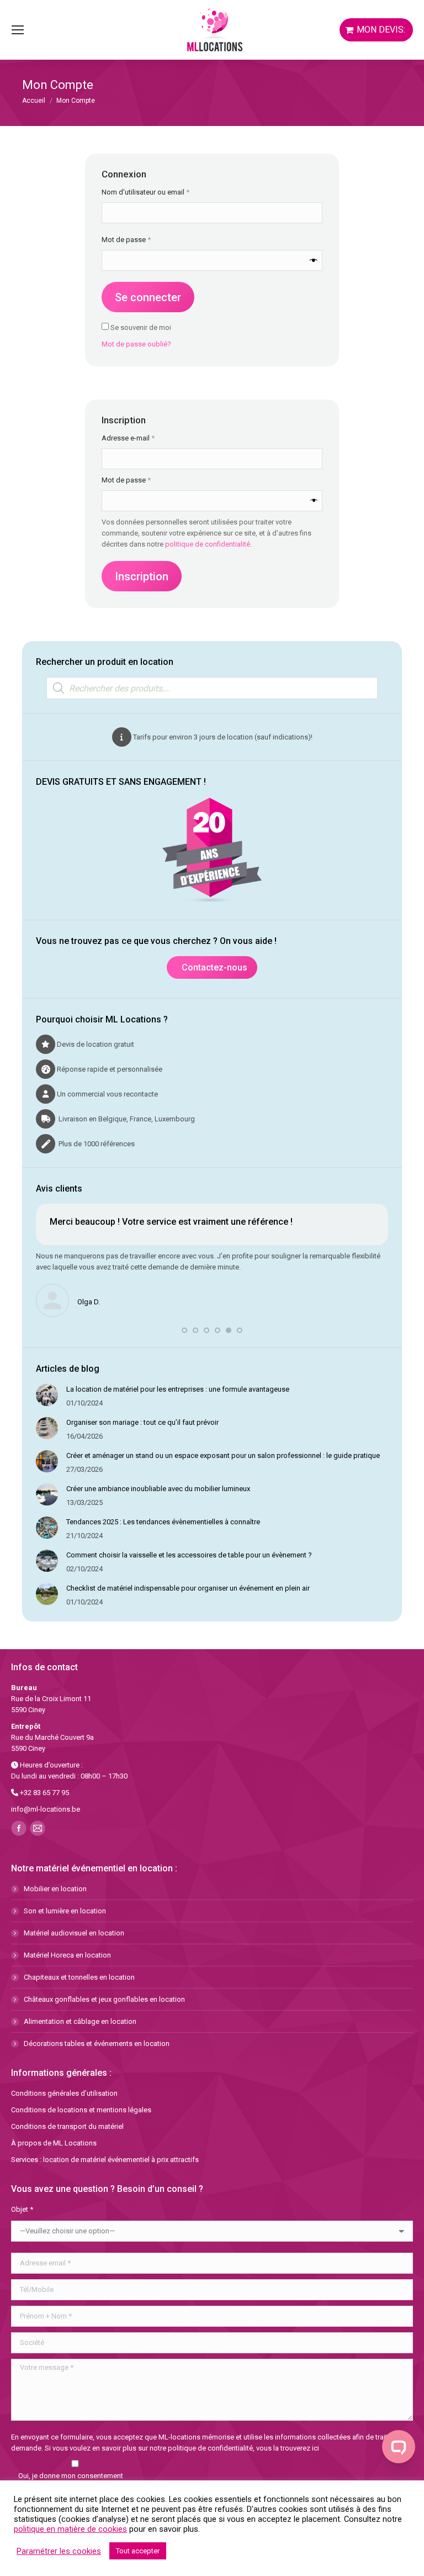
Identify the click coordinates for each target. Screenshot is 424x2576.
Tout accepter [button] (138, 2551)
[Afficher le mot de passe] (314, 260)
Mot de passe (144, 239)
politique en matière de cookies (70, 2529)
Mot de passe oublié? (136, 344)
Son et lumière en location (65, 1911)
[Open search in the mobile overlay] (212, 688)
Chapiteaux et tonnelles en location (79, 1977)
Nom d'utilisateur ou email (163, 192)
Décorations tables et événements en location (97, 2044)
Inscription (142, 576)
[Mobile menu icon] (18, 30)
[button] (184, 1330)
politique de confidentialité (208, 544)
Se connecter (148, 297)
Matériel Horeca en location (67, 1955)
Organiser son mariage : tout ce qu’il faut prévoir (142, 1422)
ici (316, 2448)
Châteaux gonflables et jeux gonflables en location (104, 1999)
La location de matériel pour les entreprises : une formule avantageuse (178, 1389)
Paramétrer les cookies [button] (59, 2551)
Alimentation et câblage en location (80, 2021)
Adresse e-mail (145, 438)
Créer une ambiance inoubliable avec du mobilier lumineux (158, 1489)
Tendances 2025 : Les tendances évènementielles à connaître (163, 1522)
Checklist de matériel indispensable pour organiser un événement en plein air (188, 1588)
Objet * (22, 2209)
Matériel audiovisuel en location (74, 1933)
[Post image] (47, 1395)
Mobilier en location (55, 1889)
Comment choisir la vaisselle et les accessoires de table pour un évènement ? (189, 1555)
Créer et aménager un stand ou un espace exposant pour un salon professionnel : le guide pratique (223, 1455)
